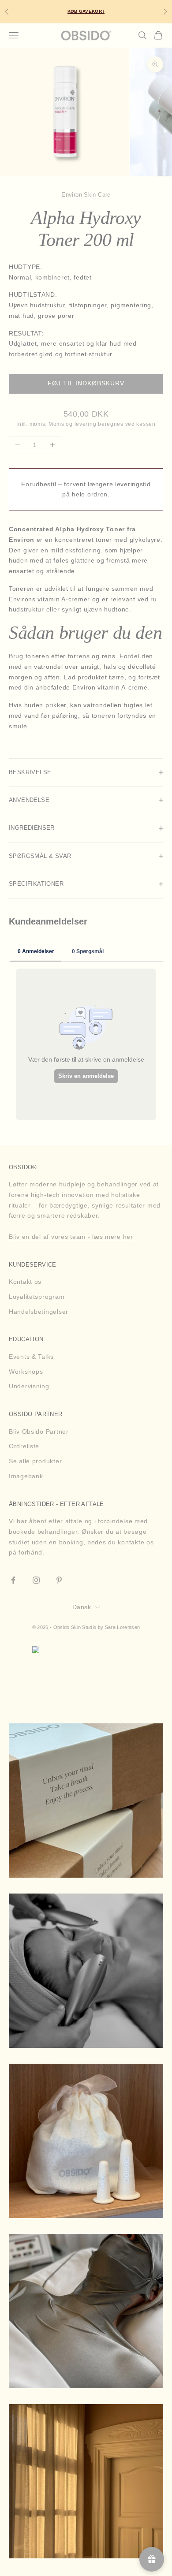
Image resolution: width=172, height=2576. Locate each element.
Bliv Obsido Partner (39, 1432)
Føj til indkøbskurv (86, 383)
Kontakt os (25, 1282)
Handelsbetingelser (39, 1312)
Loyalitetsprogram (37, 1297)
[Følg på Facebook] (13, 1580)
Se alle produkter (35, 1461)
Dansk (82, 1607)
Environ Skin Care (86, 195)
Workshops (26, 1372)
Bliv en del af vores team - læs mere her (71, 1237)
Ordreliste (24, 1446)
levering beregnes (99, 424)
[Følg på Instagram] (36, 1580)
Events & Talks (31, 1357)
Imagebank (26, 1476)
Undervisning (29, 1386)
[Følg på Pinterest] (59, 1580)
